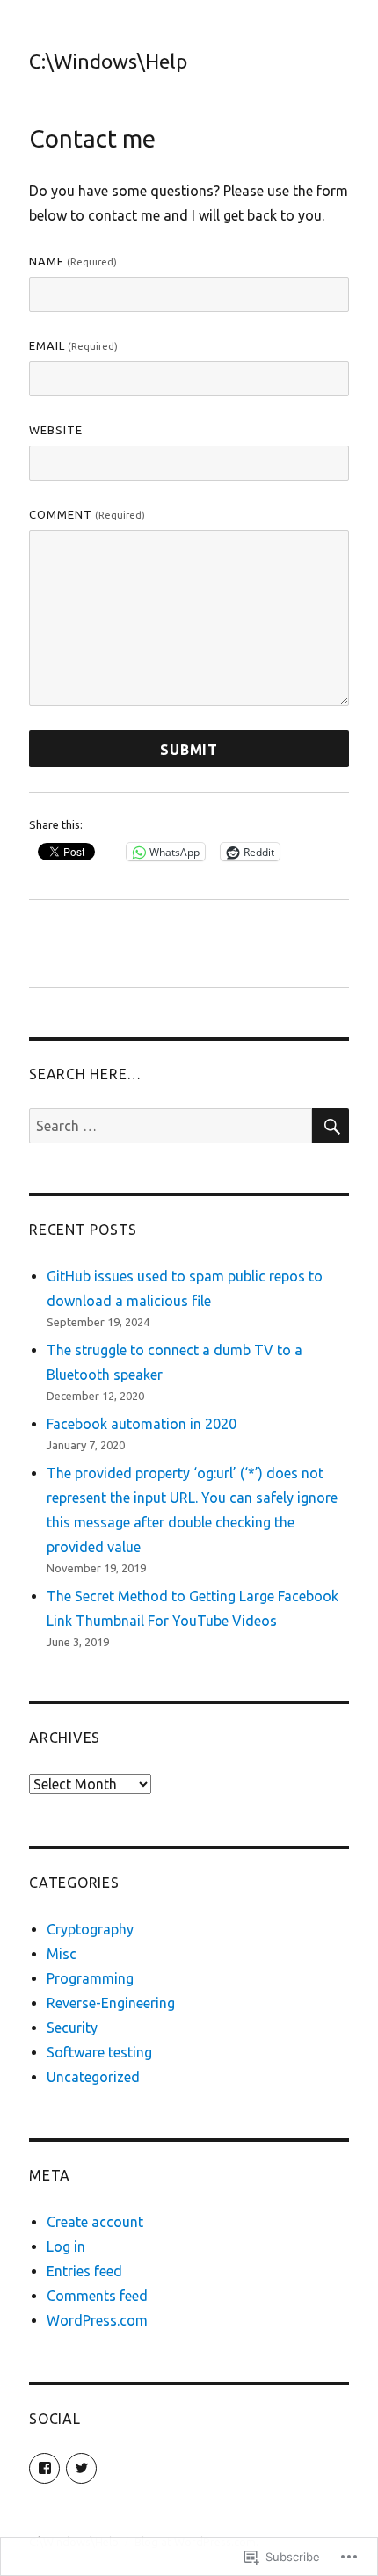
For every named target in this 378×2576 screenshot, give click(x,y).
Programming (90, 1978)
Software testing (99, 2052)
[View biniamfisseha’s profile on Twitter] (81, 2468)
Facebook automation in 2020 (142, 1424)
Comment (87, 514)
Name (73, 261)
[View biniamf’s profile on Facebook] (44, 2468)
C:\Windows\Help (108, 61)
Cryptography (90, 1929)
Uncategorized (93, 2077)
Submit (189, 750)
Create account (95, 2222)
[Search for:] (171, 1126)
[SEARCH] (331, 1126)
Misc (62, 1954)
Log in (66, 2246)
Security (72, 2028)
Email (73, 345)
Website (56, 430)
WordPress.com (97, 2320)
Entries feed (84, 2271)
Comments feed (97, 2296)
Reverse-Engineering (111, 2003)
